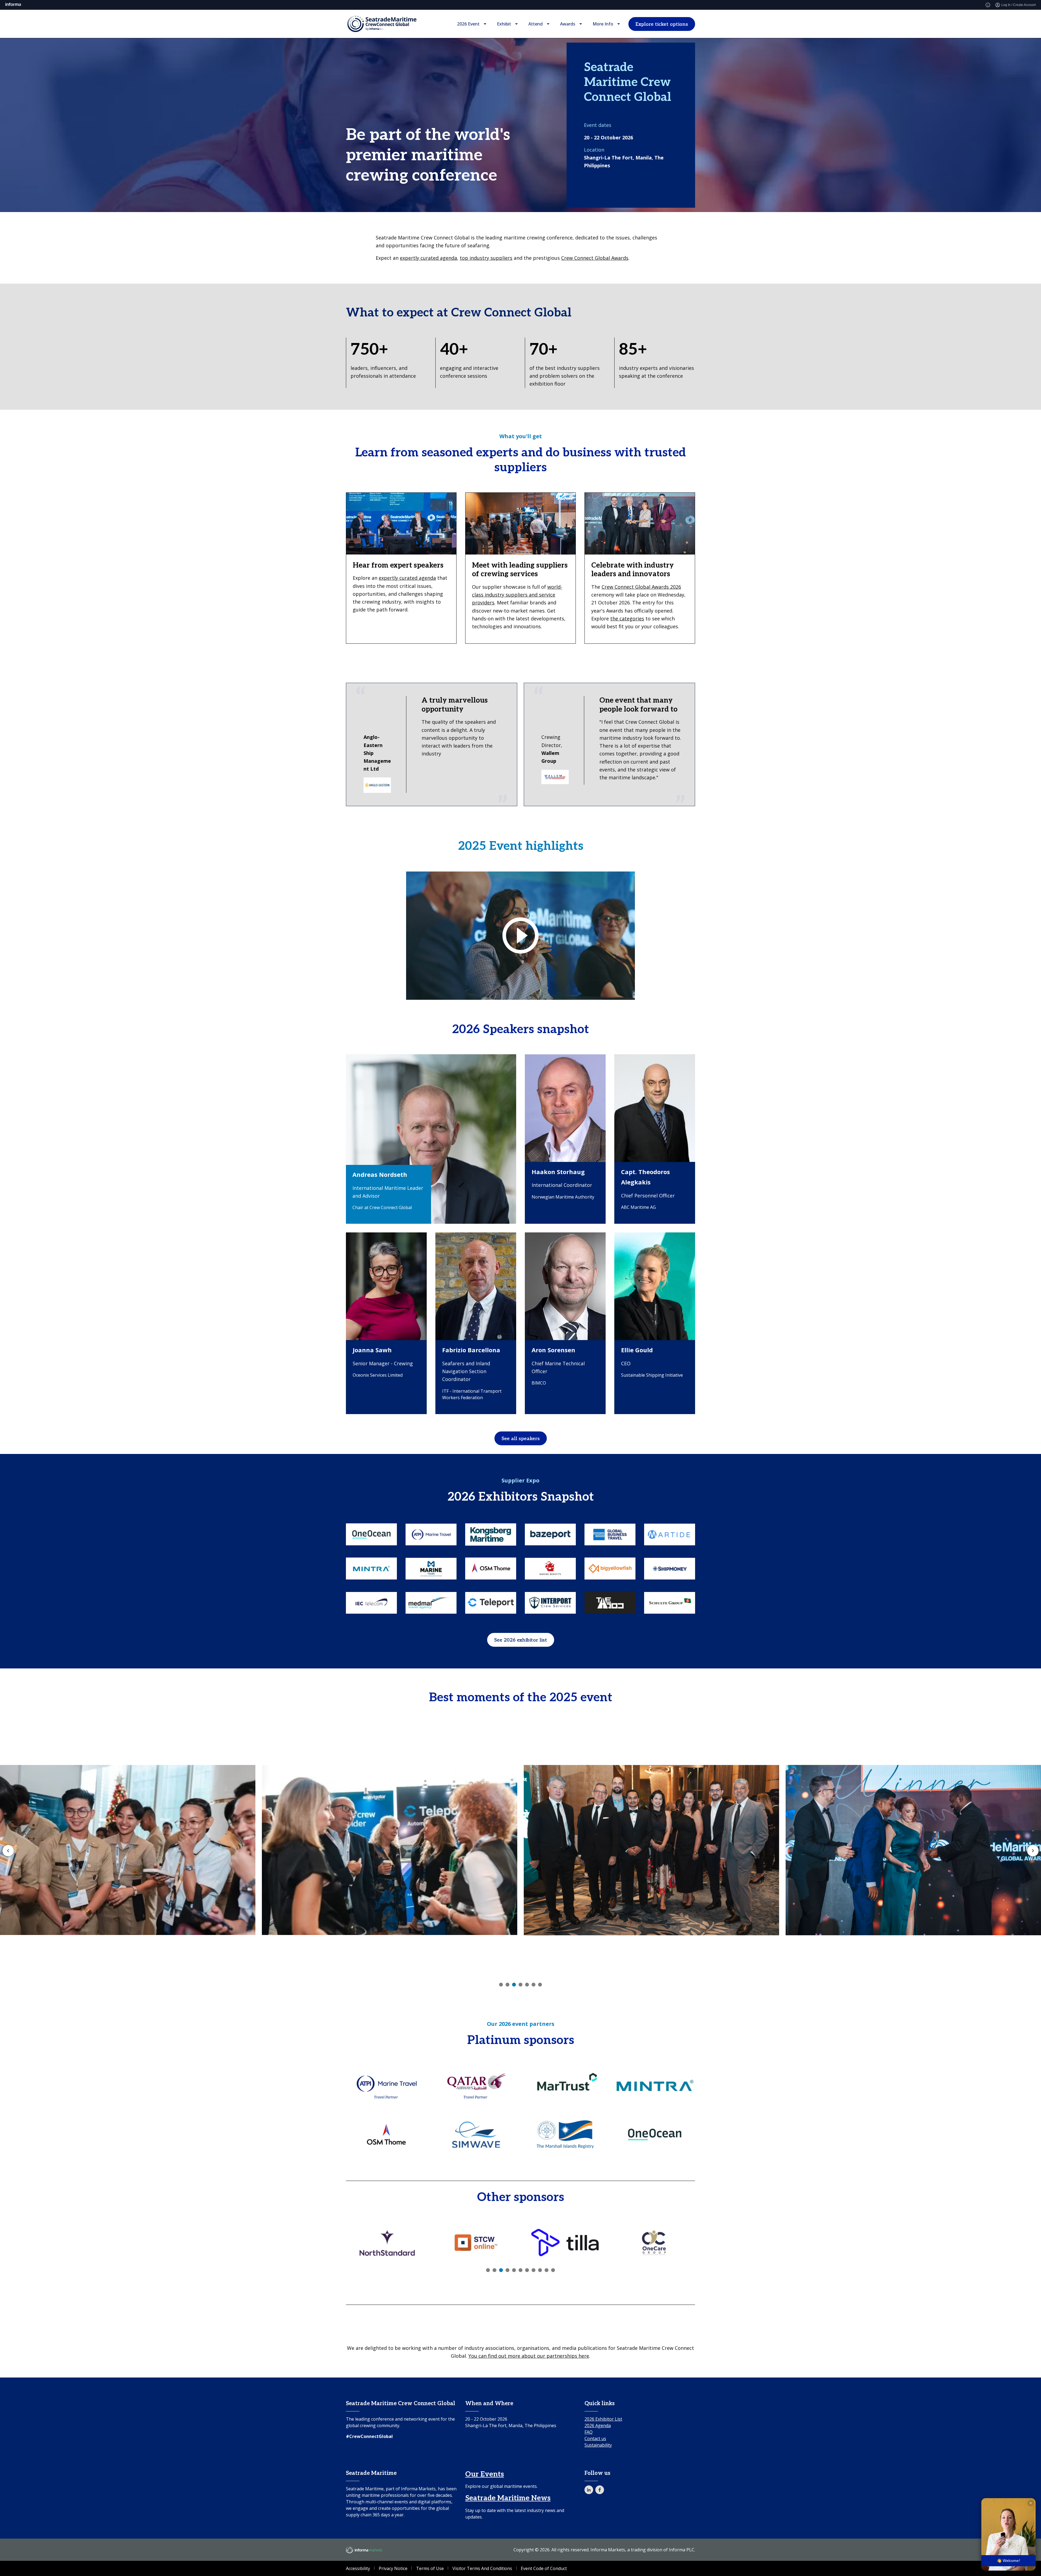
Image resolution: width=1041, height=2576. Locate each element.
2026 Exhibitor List (603, 2419)
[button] (1008, 2534)
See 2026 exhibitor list (521, 1640)
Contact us (595, 2439)
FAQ (589, 2432)
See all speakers (521, 1439)
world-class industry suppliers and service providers (517, 595)
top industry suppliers (486, 258)
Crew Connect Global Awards (595, 258)
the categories (627, 619)
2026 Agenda (598, 2426)
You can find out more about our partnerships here (529, 2356)
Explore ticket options (662, 24)
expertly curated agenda (428, 258)
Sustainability (598, 2445)
